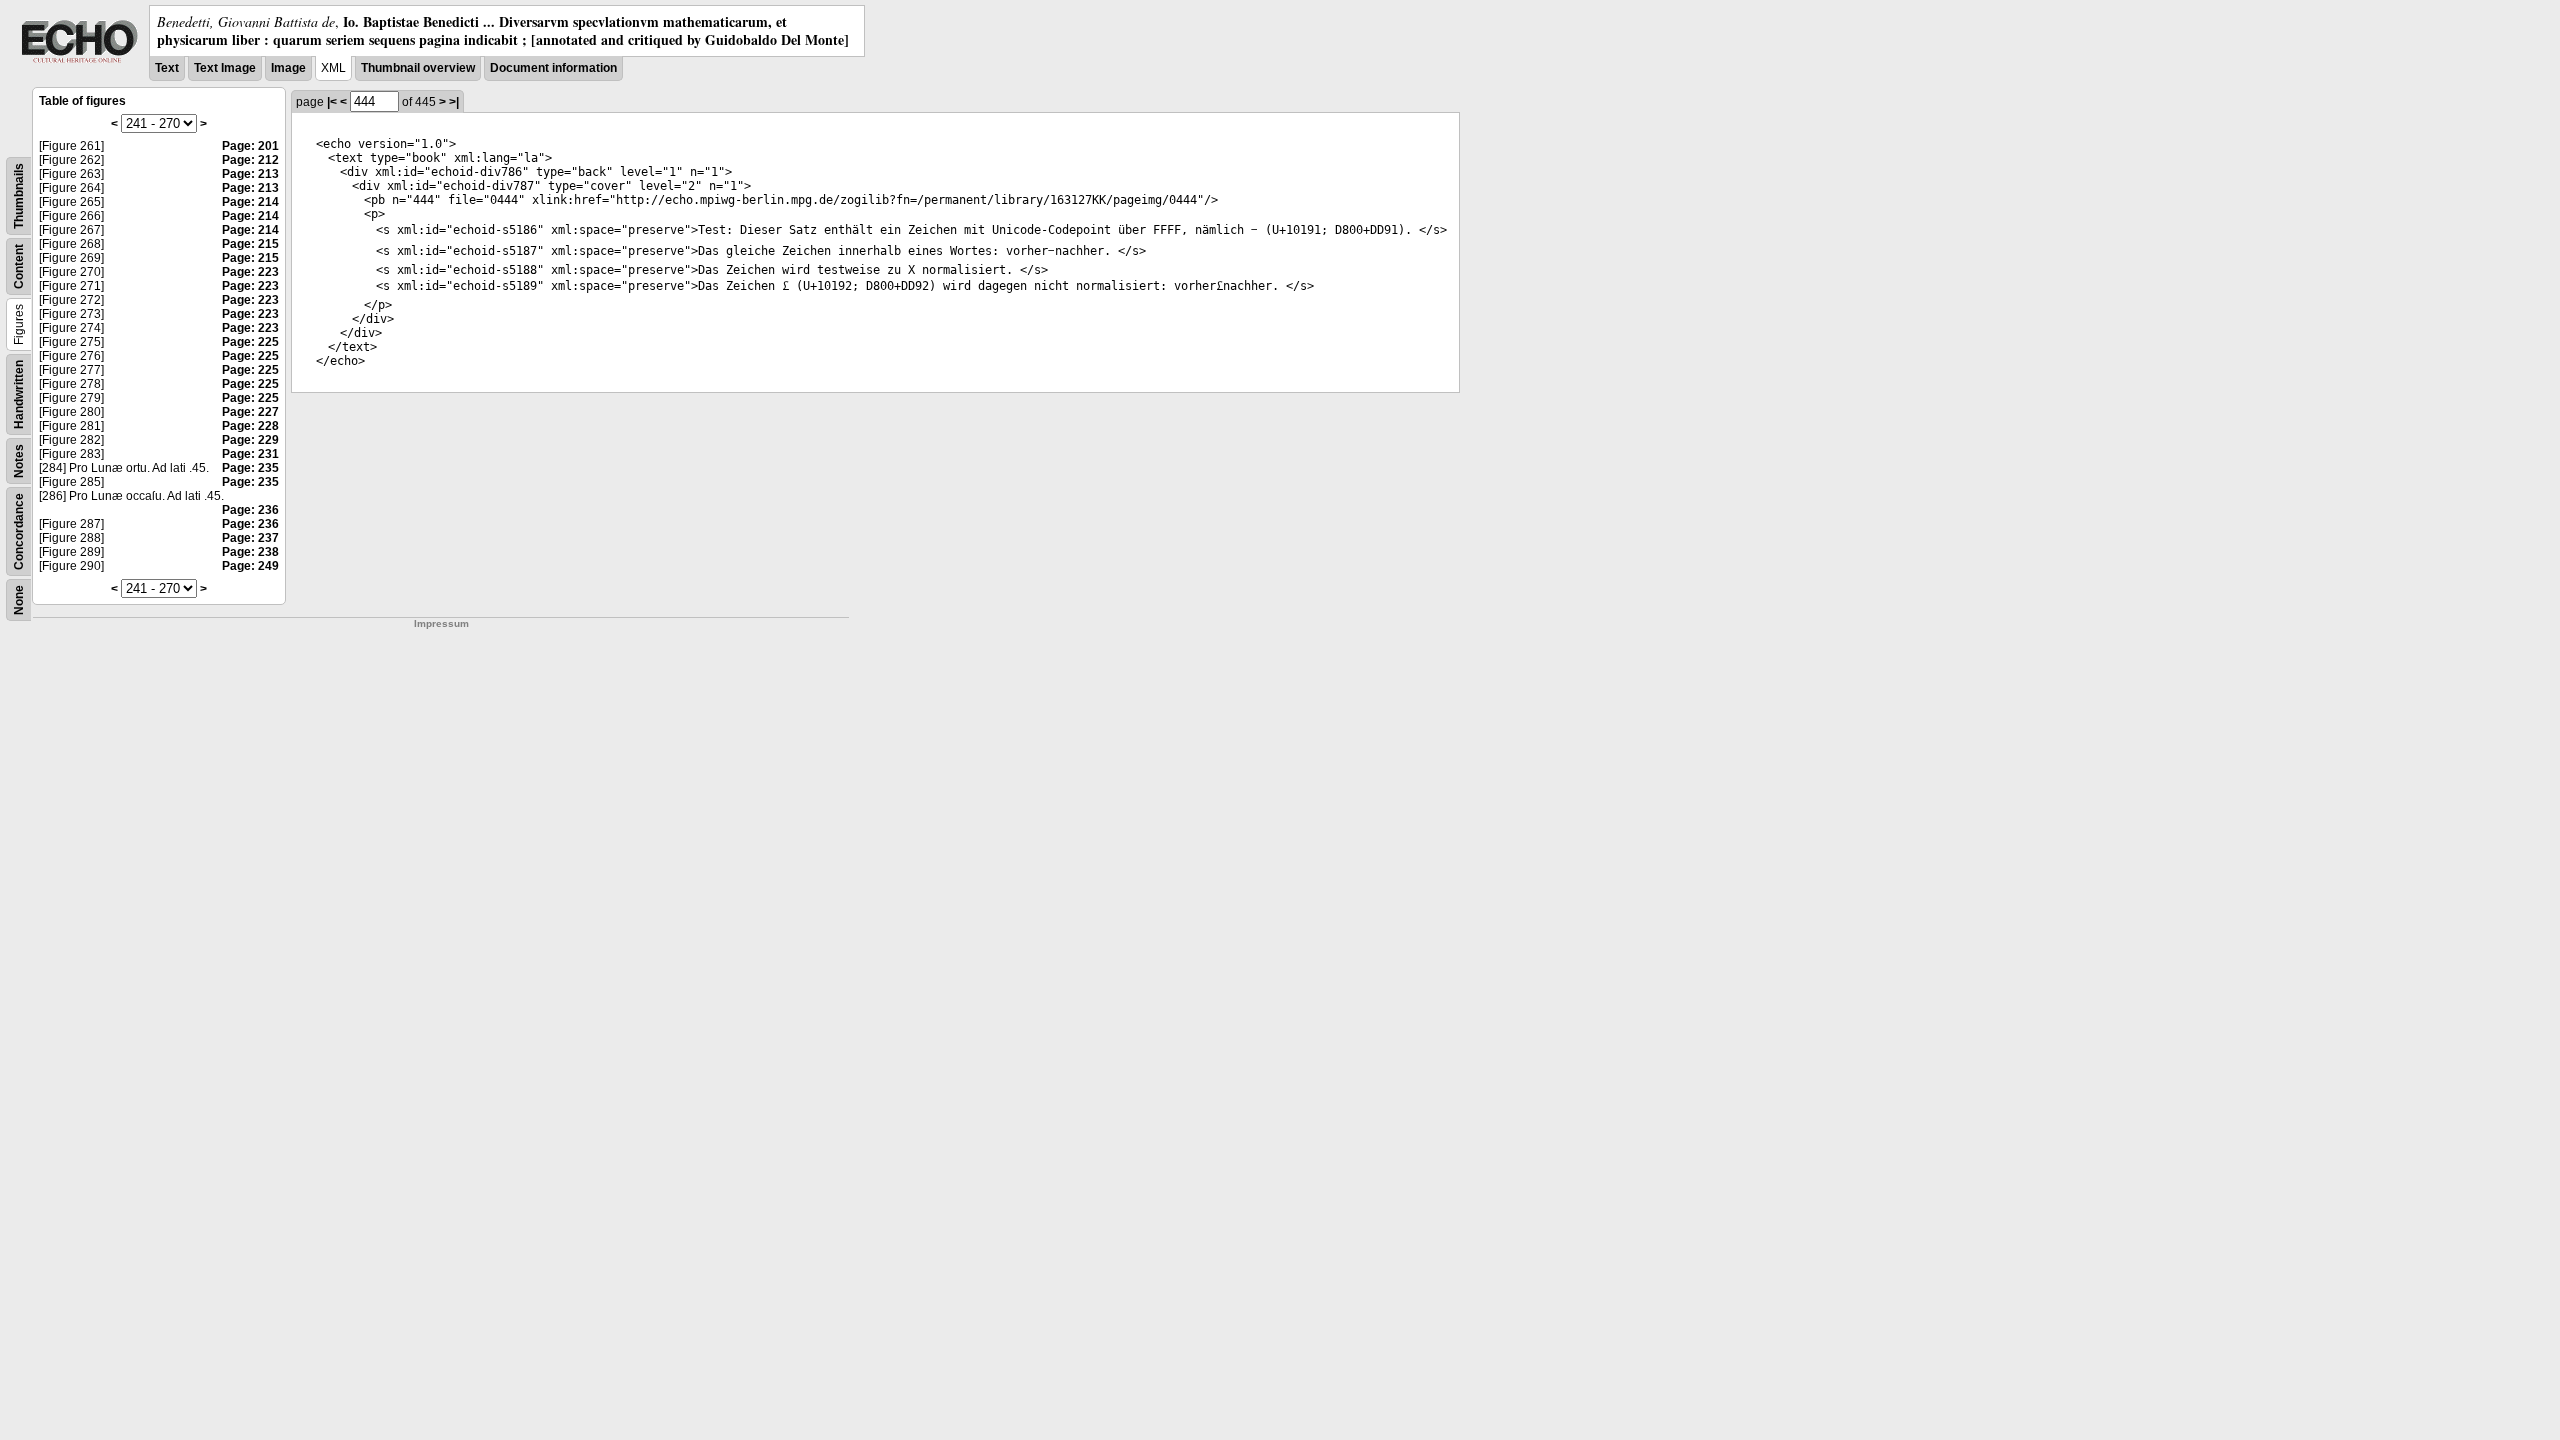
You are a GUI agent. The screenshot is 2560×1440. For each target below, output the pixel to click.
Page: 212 (250, 160)
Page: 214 (250, 202)
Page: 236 (250, 510)
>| (454, 102)
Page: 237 (250, 538)
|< (332, 102)
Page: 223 (250, 272)
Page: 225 (250, 342)
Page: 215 (250, 244)
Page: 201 (250, 146)
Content (19, 266)
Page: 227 (250, 412)
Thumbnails (19, 196)
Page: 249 (250, 566)
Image (288, 68)
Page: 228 (250, 426)
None (19, 600)
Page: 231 (250, 454)
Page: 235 (250, 468)
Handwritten (19, 394)
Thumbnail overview (418, 68)
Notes (19, 461)
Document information (553, 68)
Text (167, 68)
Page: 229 (250, 440)
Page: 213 (250, 174)
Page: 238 (250, 552)
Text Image (225, 68)
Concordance (19, 531)
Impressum (441, 623)
